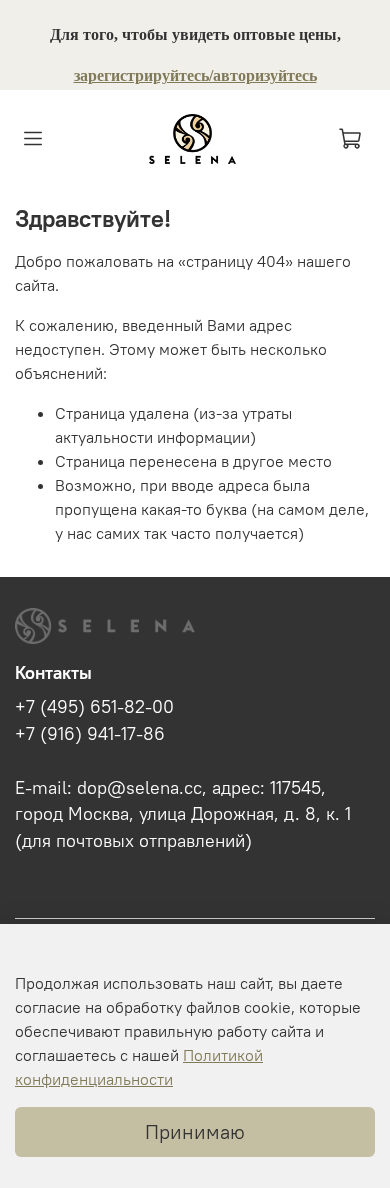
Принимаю (195, 1131)
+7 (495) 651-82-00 (94, 707)
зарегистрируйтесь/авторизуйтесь (195, 75)
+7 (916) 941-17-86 (90, 734)
